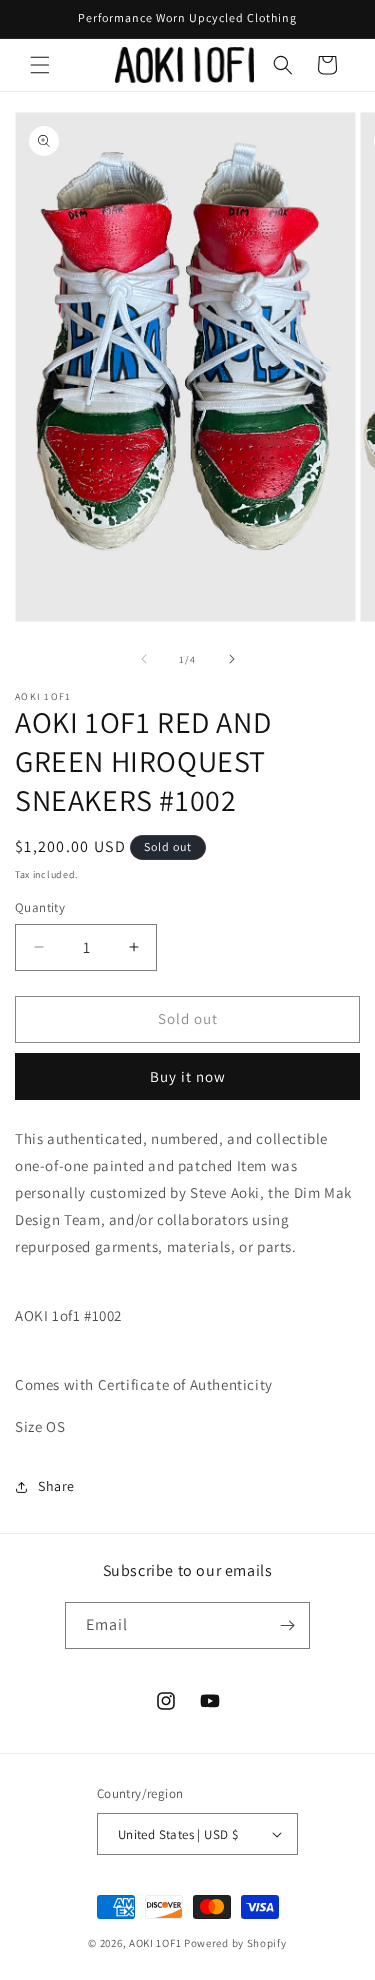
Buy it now (188, 1076)
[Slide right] (232, 659)
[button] (40, 65)
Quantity (40, 907)
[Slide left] (144, 659)
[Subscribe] (287, 1625)
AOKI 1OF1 (155, 1943)
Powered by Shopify (235, 1943)
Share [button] (56, 1486)
